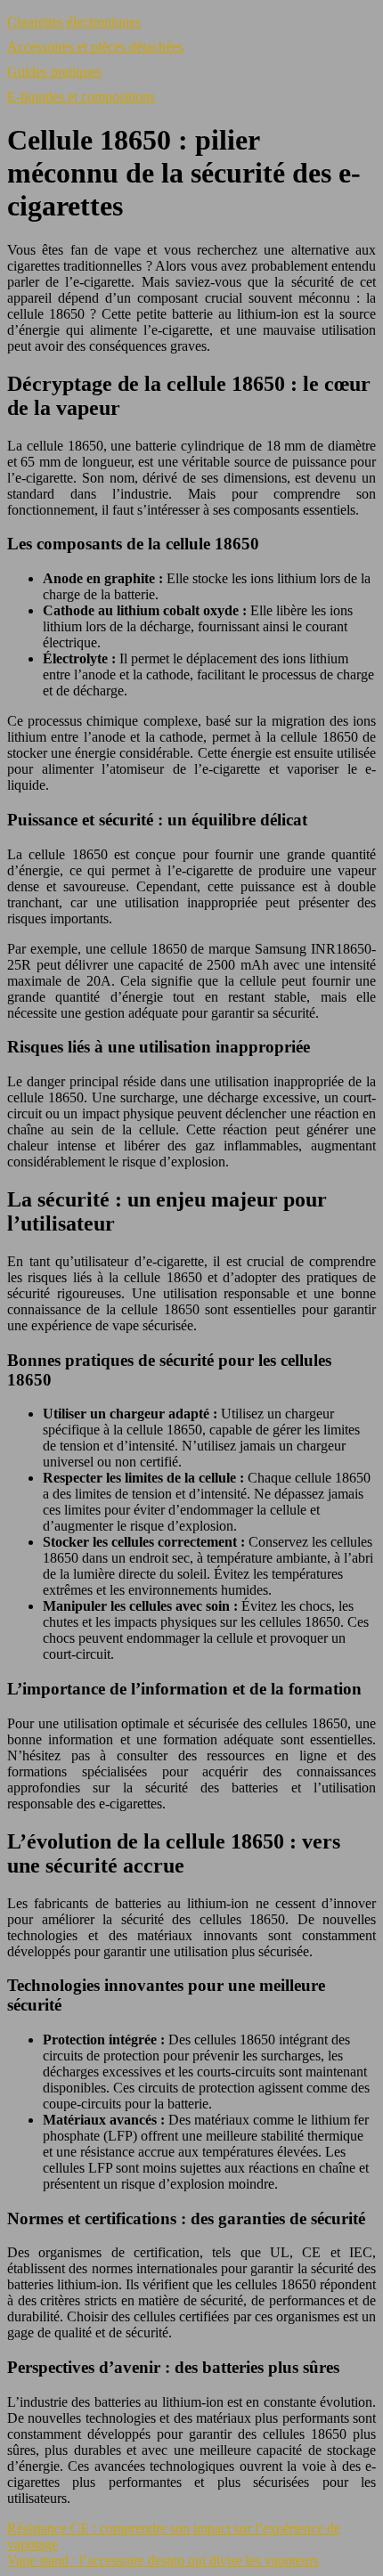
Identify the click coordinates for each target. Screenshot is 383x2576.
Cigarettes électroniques (74, 22)
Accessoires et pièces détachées (95, 47)
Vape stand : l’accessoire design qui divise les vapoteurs (163, 2560)
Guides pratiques (54, 72)
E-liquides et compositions (81, 97)
